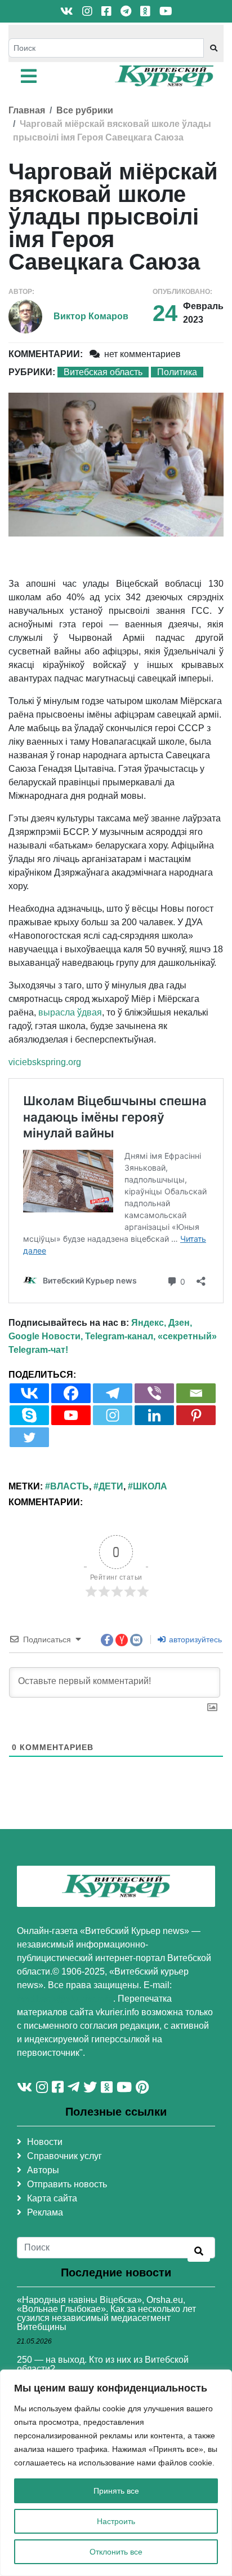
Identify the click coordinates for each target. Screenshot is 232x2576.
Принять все (116, 2491)
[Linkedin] (154, 1415)
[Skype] (29, 1415)
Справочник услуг (64, 2156)
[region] (116, 2473)
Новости (45, 2142)
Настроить (116, 2521)
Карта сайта (52, 2198)
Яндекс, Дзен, (162, 1323)
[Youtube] (71, 1415)
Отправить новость (67, 2184)
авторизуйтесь (194, 1639)
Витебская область (103, 372)
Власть (70, 1486)
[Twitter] (29, 1437)
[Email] (196, 1393)
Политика (177, 372)
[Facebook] (71, 1393)
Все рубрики (85, 110)
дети (111, 1486)
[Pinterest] (196, 1415)
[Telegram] (113, 1393)
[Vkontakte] (29, 1393)
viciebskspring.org (45, 1062)
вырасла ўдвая (70, 1012)
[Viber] (154, 1393)
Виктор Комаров (91, 316)
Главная (27, 110)
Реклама (45, 2212)
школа (150, 1486)
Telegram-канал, (120, 1336)
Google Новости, (46, 1336)
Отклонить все (116, 2552)
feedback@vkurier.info (65, 1999)
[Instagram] (113, 1415)
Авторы (43, 2170)
